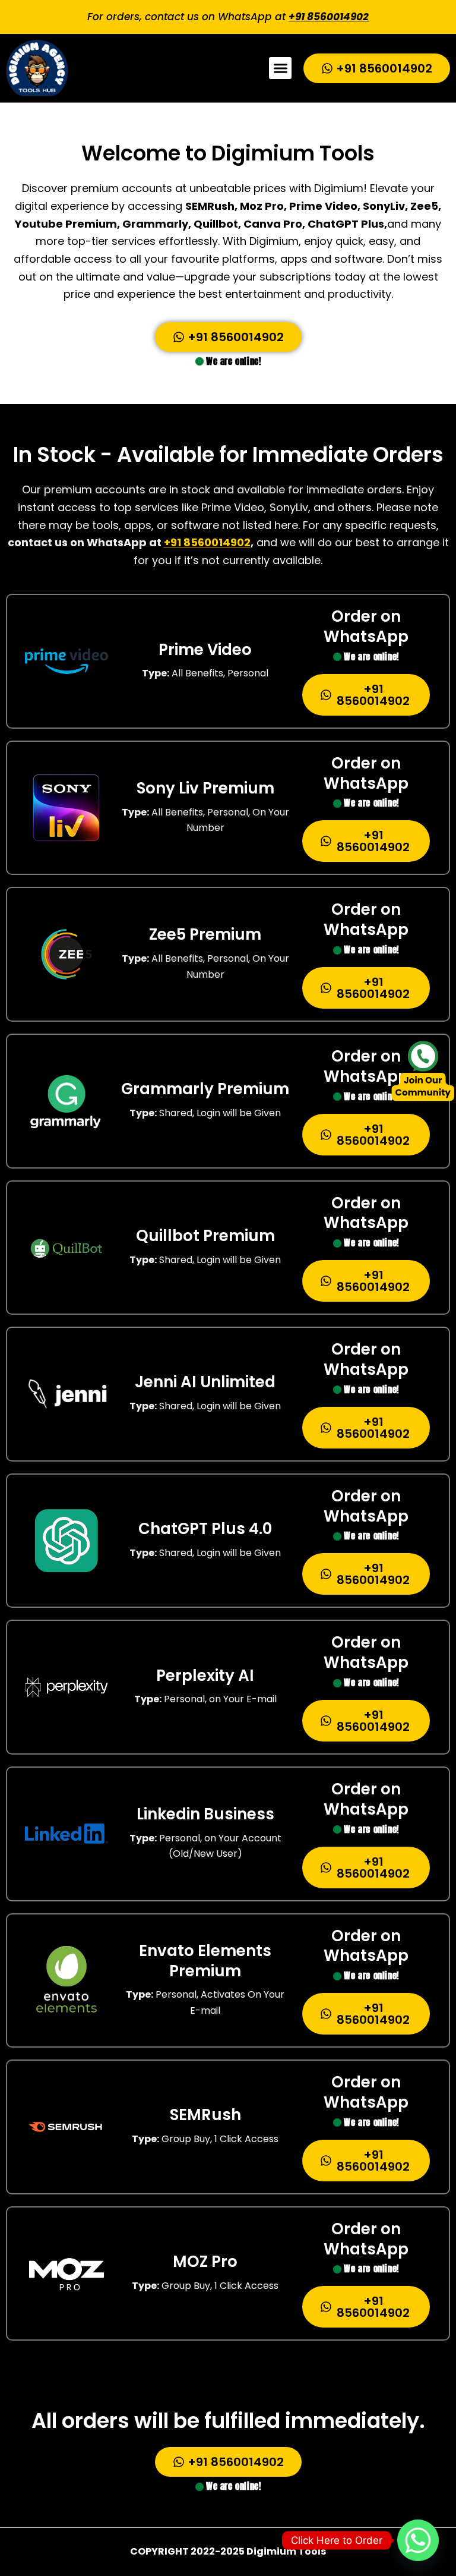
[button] (280, 68)
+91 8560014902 (329, 17)
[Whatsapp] (418, 2540)
